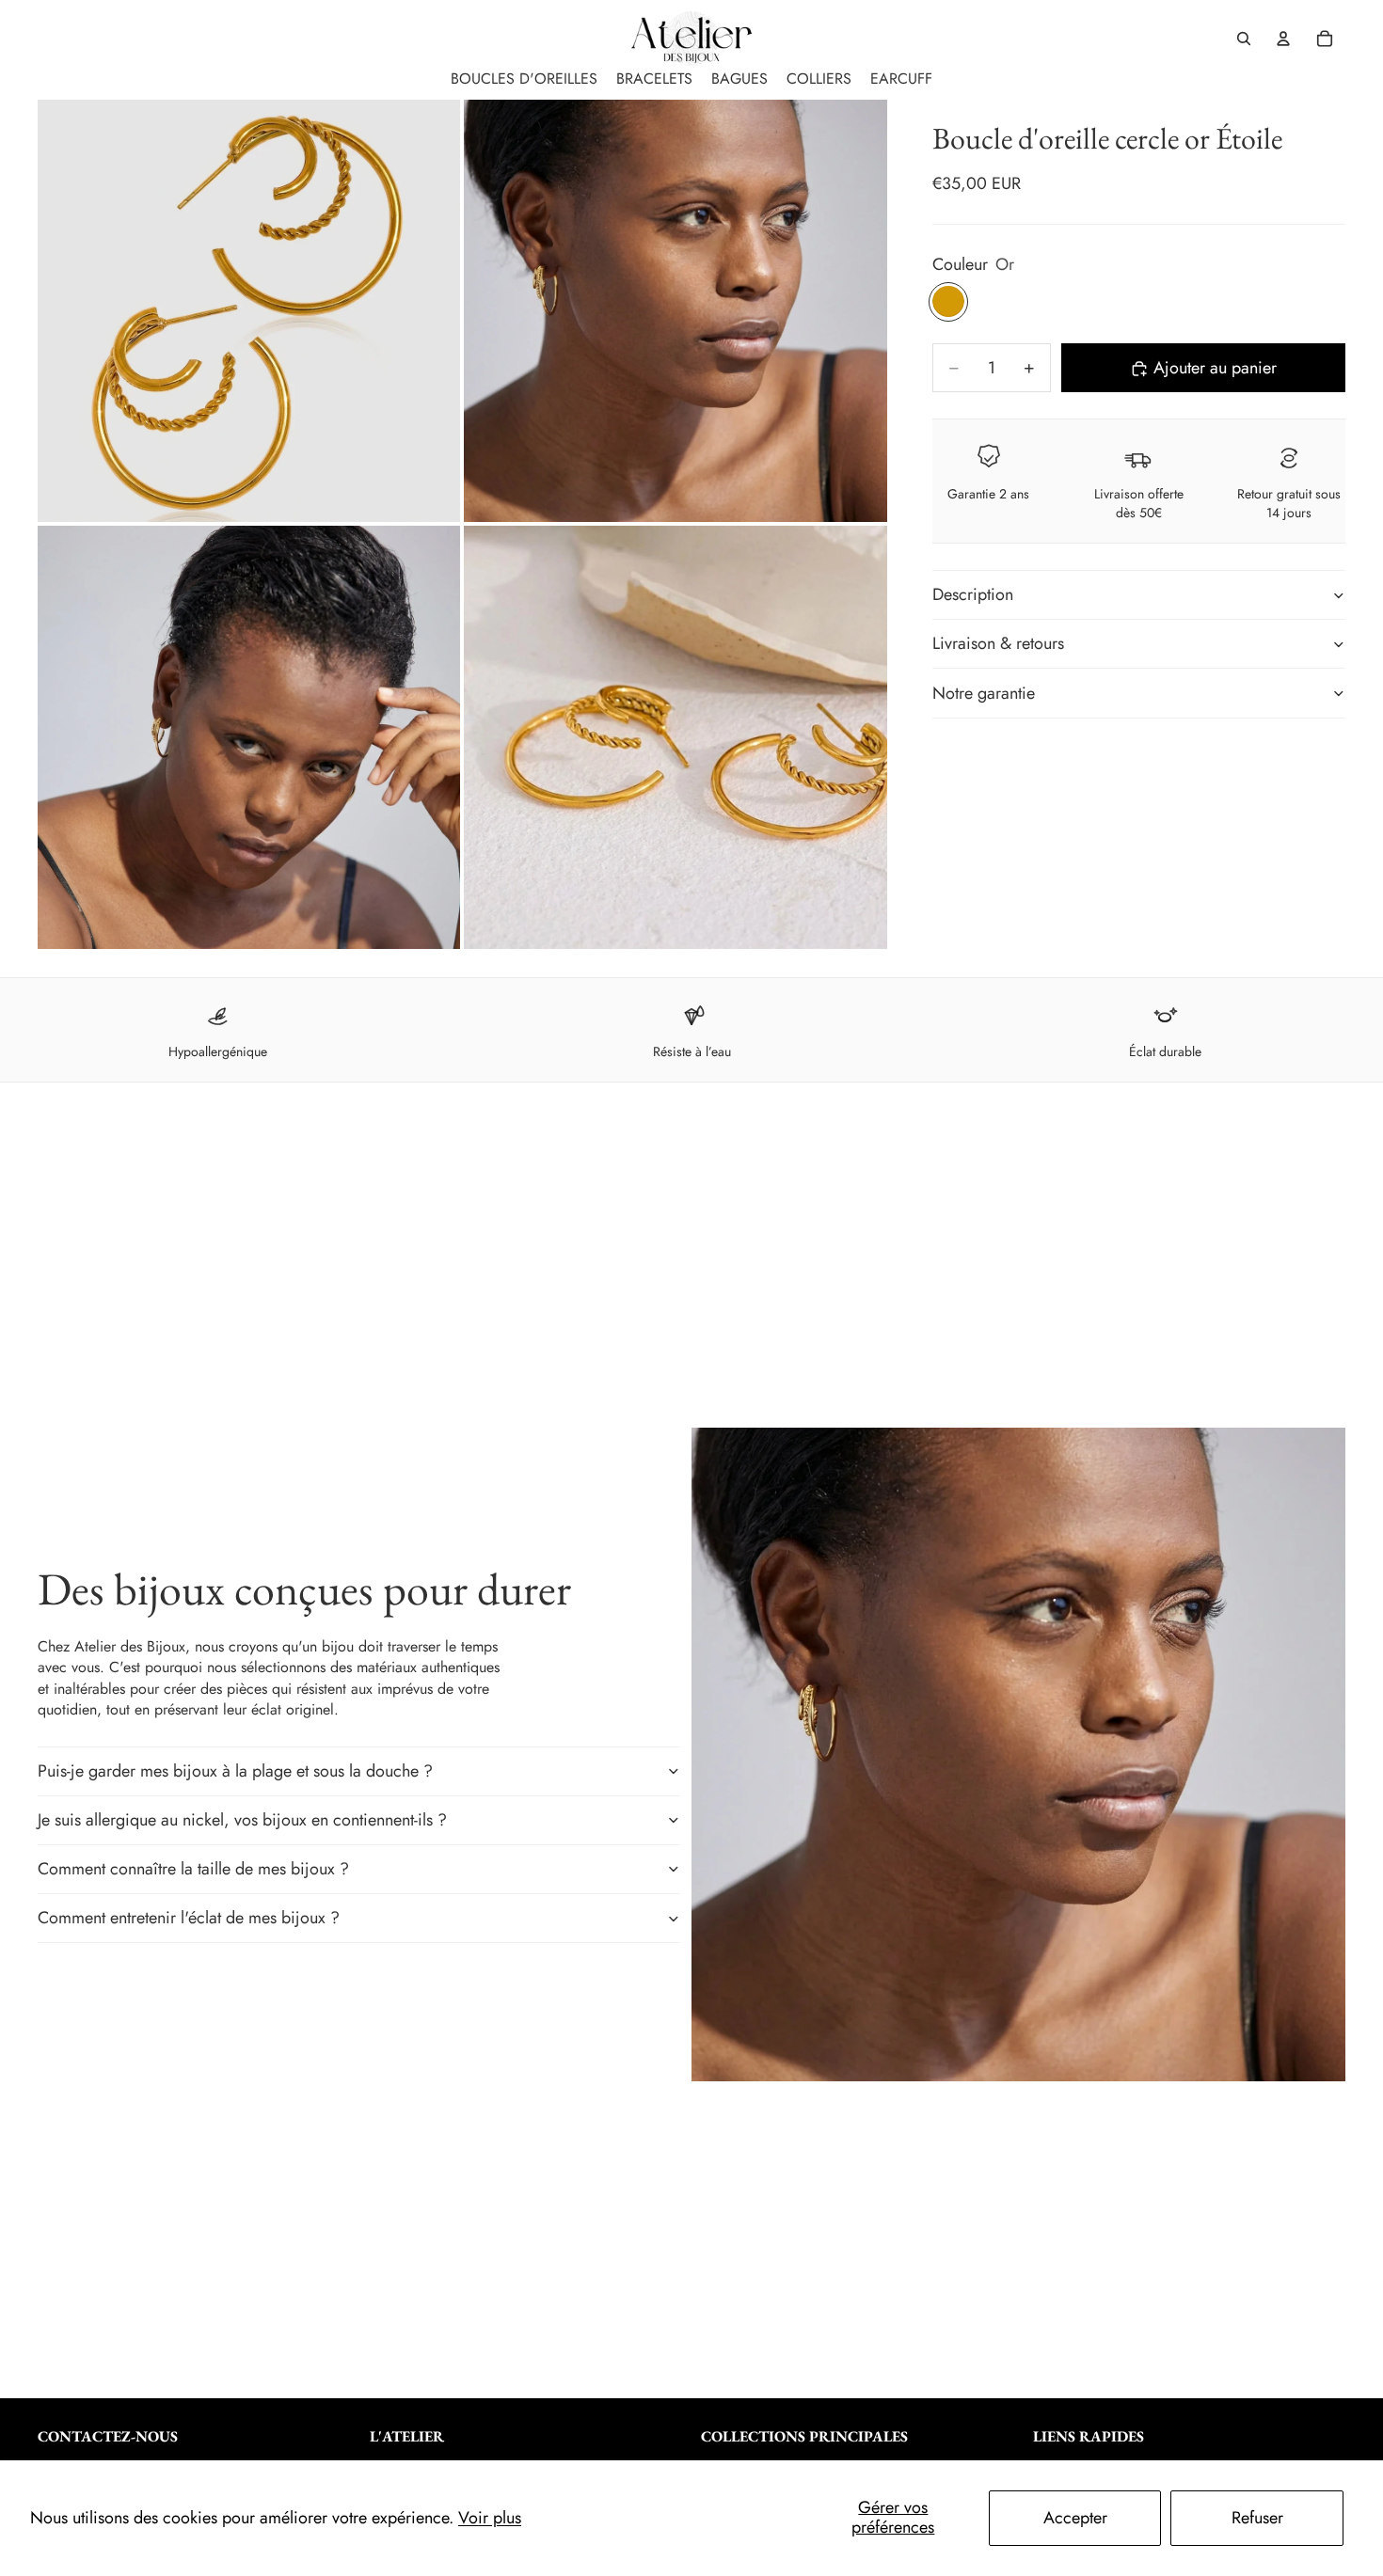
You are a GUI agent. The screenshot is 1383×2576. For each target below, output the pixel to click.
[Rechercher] (1244, 39)
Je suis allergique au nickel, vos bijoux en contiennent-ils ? (242, 1820)
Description (973, 594)
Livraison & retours (998, 644)
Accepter (1075, 2518)
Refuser (1257, 2518)
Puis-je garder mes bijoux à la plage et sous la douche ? (235, 1771)
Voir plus (490, 2518)
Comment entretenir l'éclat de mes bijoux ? (189, 1918)
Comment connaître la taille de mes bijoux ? (193, 1869)
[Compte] (1283, 39)
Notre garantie (984, 693)
